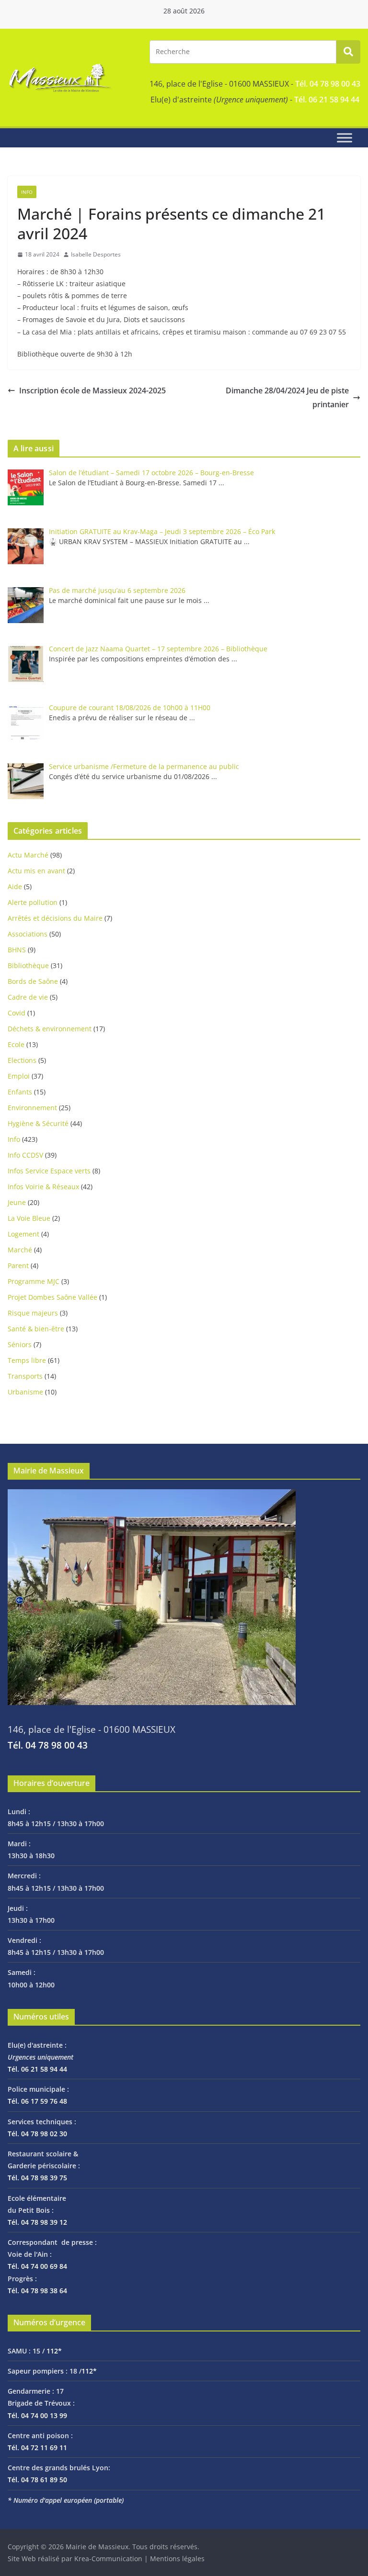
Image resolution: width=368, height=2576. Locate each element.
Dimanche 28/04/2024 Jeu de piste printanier (287, 397)
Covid (17, 1013)
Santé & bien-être (36, 1329)
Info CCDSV (25, 1155)
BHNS (17, 950)
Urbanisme (25, 1392)
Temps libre (27, 1360)
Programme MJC (34, 1281)
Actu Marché (28, 855)
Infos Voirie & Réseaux (43, 1187)
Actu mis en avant (36, 871)
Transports (25, 1376)
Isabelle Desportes (96, 254)
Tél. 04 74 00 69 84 (37, 2266)
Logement (23, 1234)
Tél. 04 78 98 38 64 (37, 2291)
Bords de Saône (33, 981)
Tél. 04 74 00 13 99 (37, 2415)
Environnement (32, 1108)
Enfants (20, 1092)
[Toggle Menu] (345, 138)
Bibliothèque (28, 965)
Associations (28, 934)
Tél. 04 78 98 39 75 (37, 2178)
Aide (15, 887)
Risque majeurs (33, 1313)
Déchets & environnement (50, 1029)
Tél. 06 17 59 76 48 (37, 2101)
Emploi (19, 1076)
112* (54, 2351)
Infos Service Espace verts (49, 1171)
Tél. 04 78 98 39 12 (37, 2222)
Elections (22, 1060)
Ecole (16, 1044)
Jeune (17, 1202)
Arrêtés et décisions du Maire (55, 918)
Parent (18, 1266)
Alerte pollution (33, 902)
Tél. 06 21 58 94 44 (327, 100)
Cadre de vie (28, 997)
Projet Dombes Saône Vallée (52, 1297)
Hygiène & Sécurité (38, 1123)
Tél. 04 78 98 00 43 (328, 84)
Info (27, 192)
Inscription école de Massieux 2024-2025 (92, 390)
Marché (20, 1250)
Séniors (20, 1344)
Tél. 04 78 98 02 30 (37, 2134)
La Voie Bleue (29, 1218)
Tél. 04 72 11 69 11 (37, 2448)
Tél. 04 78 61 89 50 (37, 2480)
